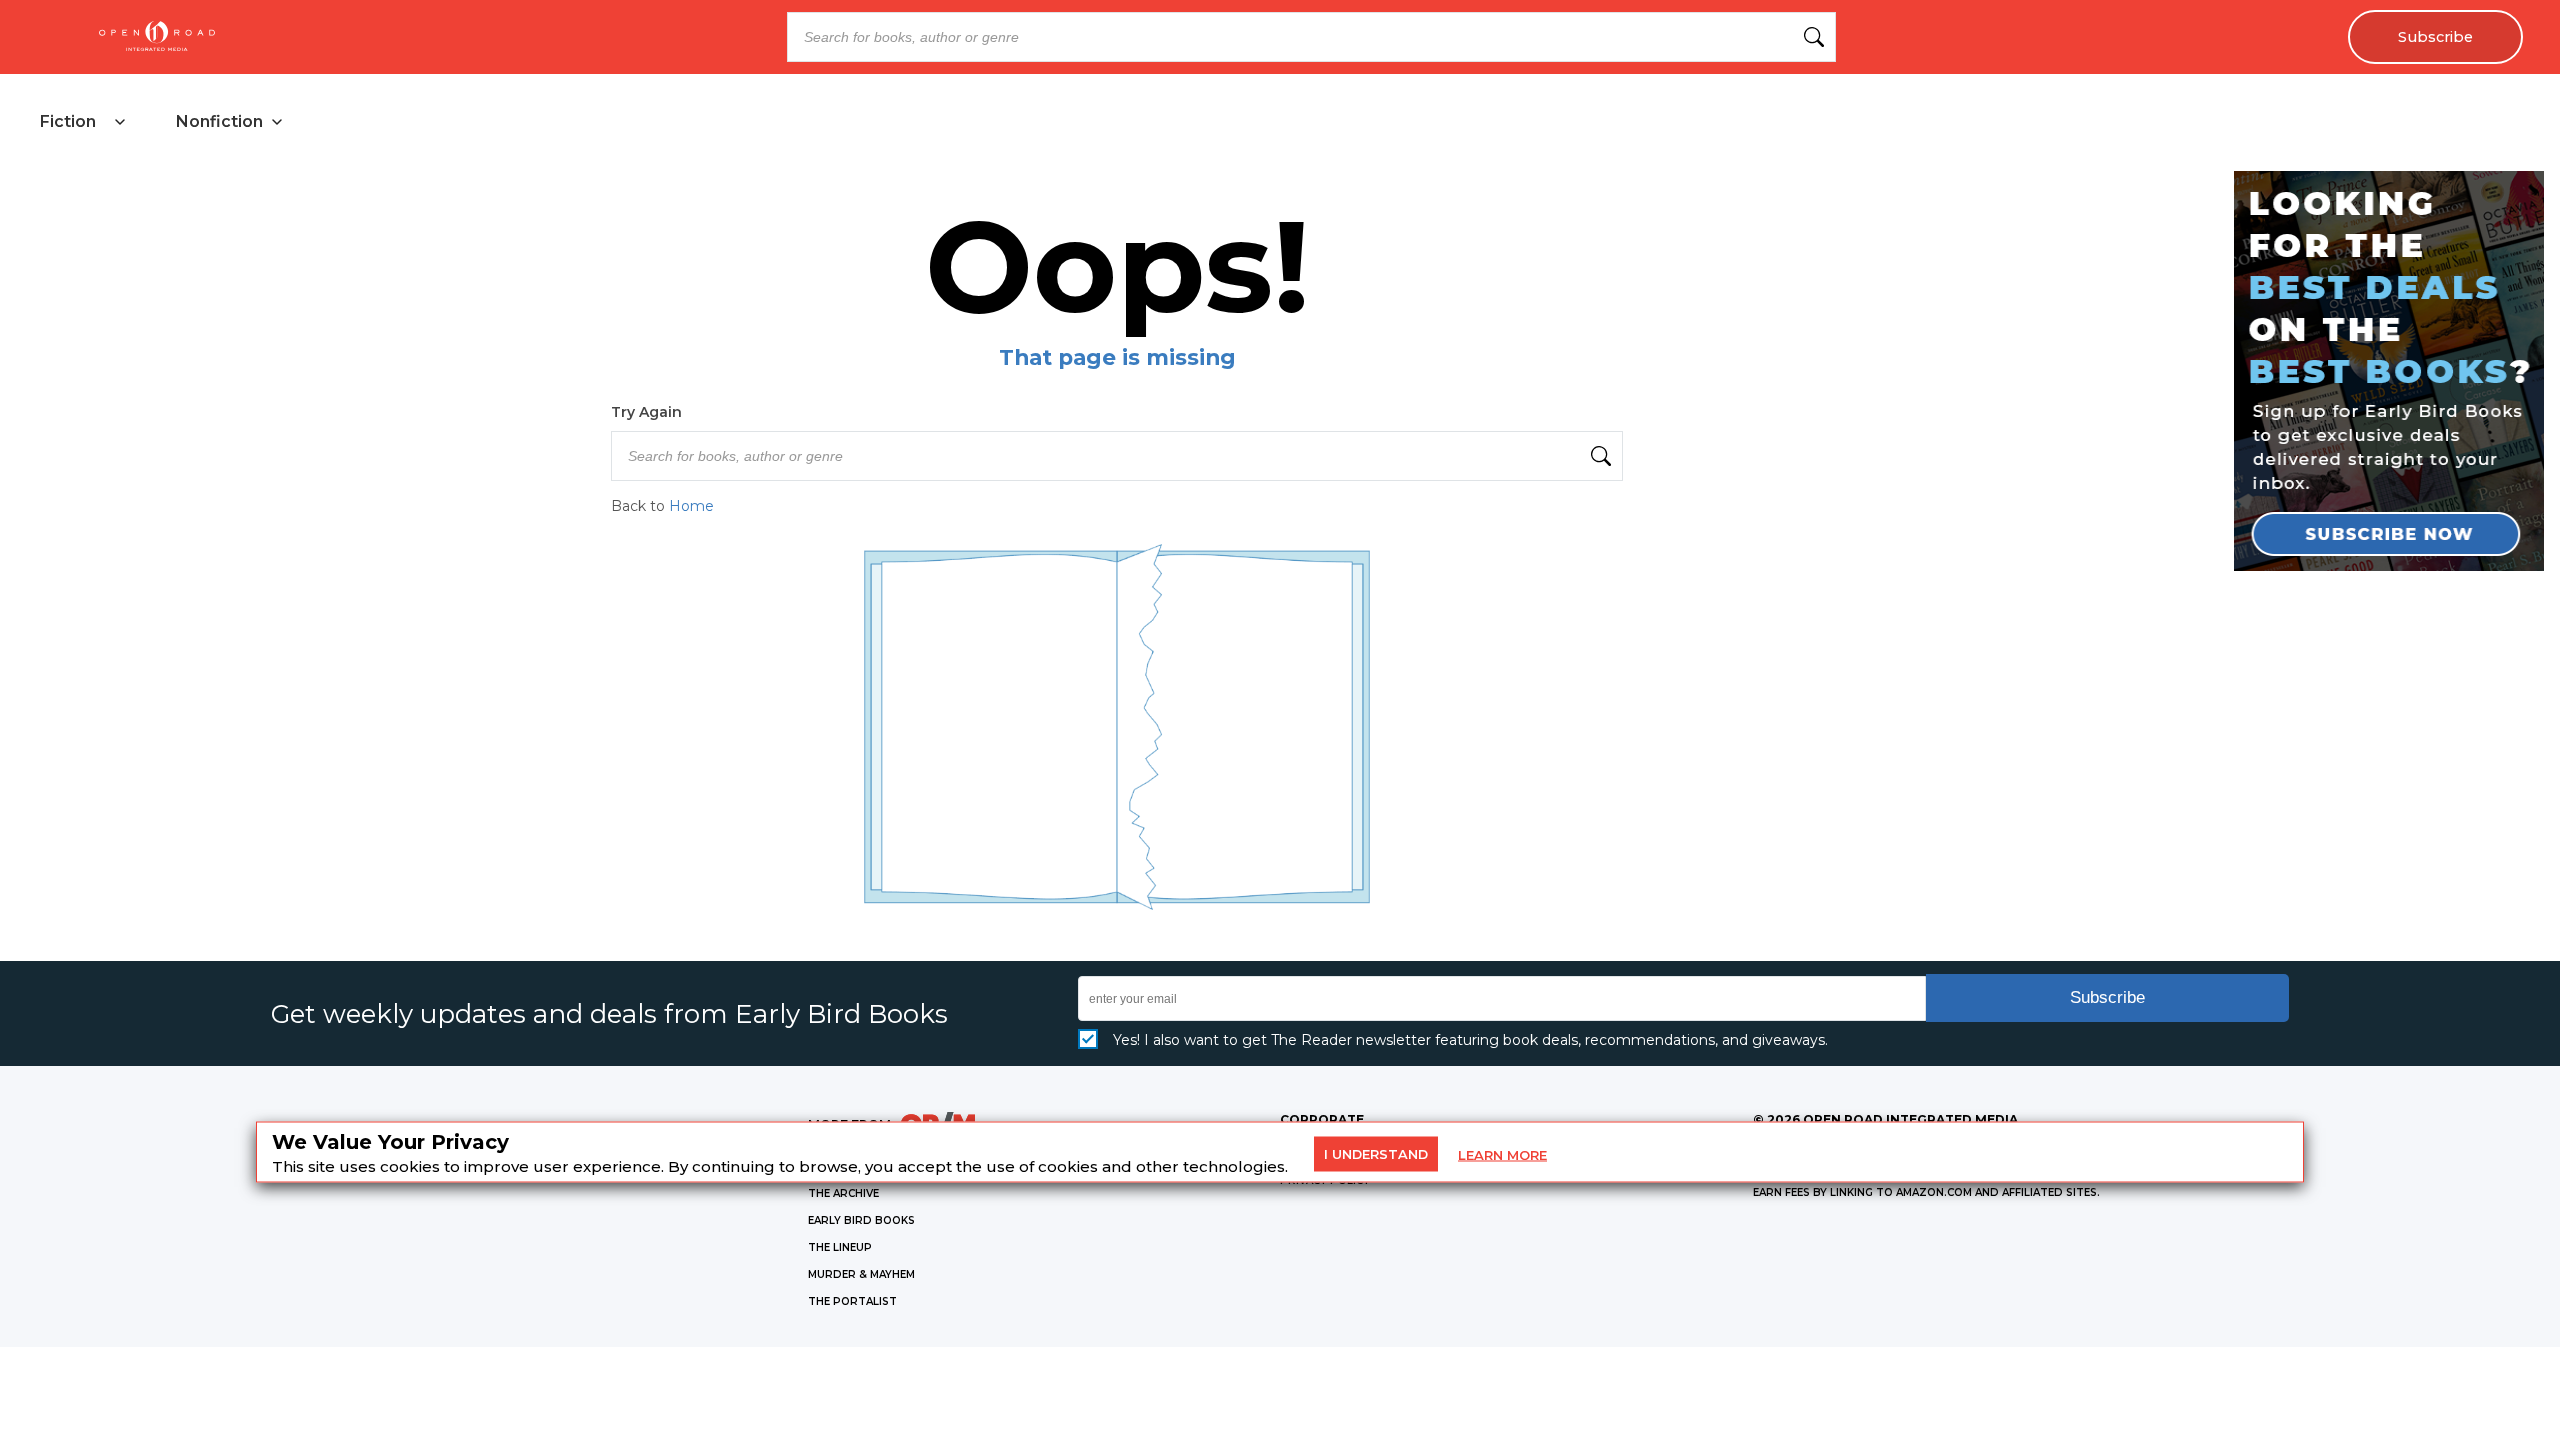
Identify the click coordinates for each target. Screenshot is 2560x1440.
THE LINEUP (840, 1247)
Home (691, 506)
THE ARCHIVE (843, 1193)
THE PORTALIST (852, 1301)
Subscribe (2435, 37)
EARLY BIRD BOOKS (861, 1220)
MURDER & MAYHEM (861, 1274)
